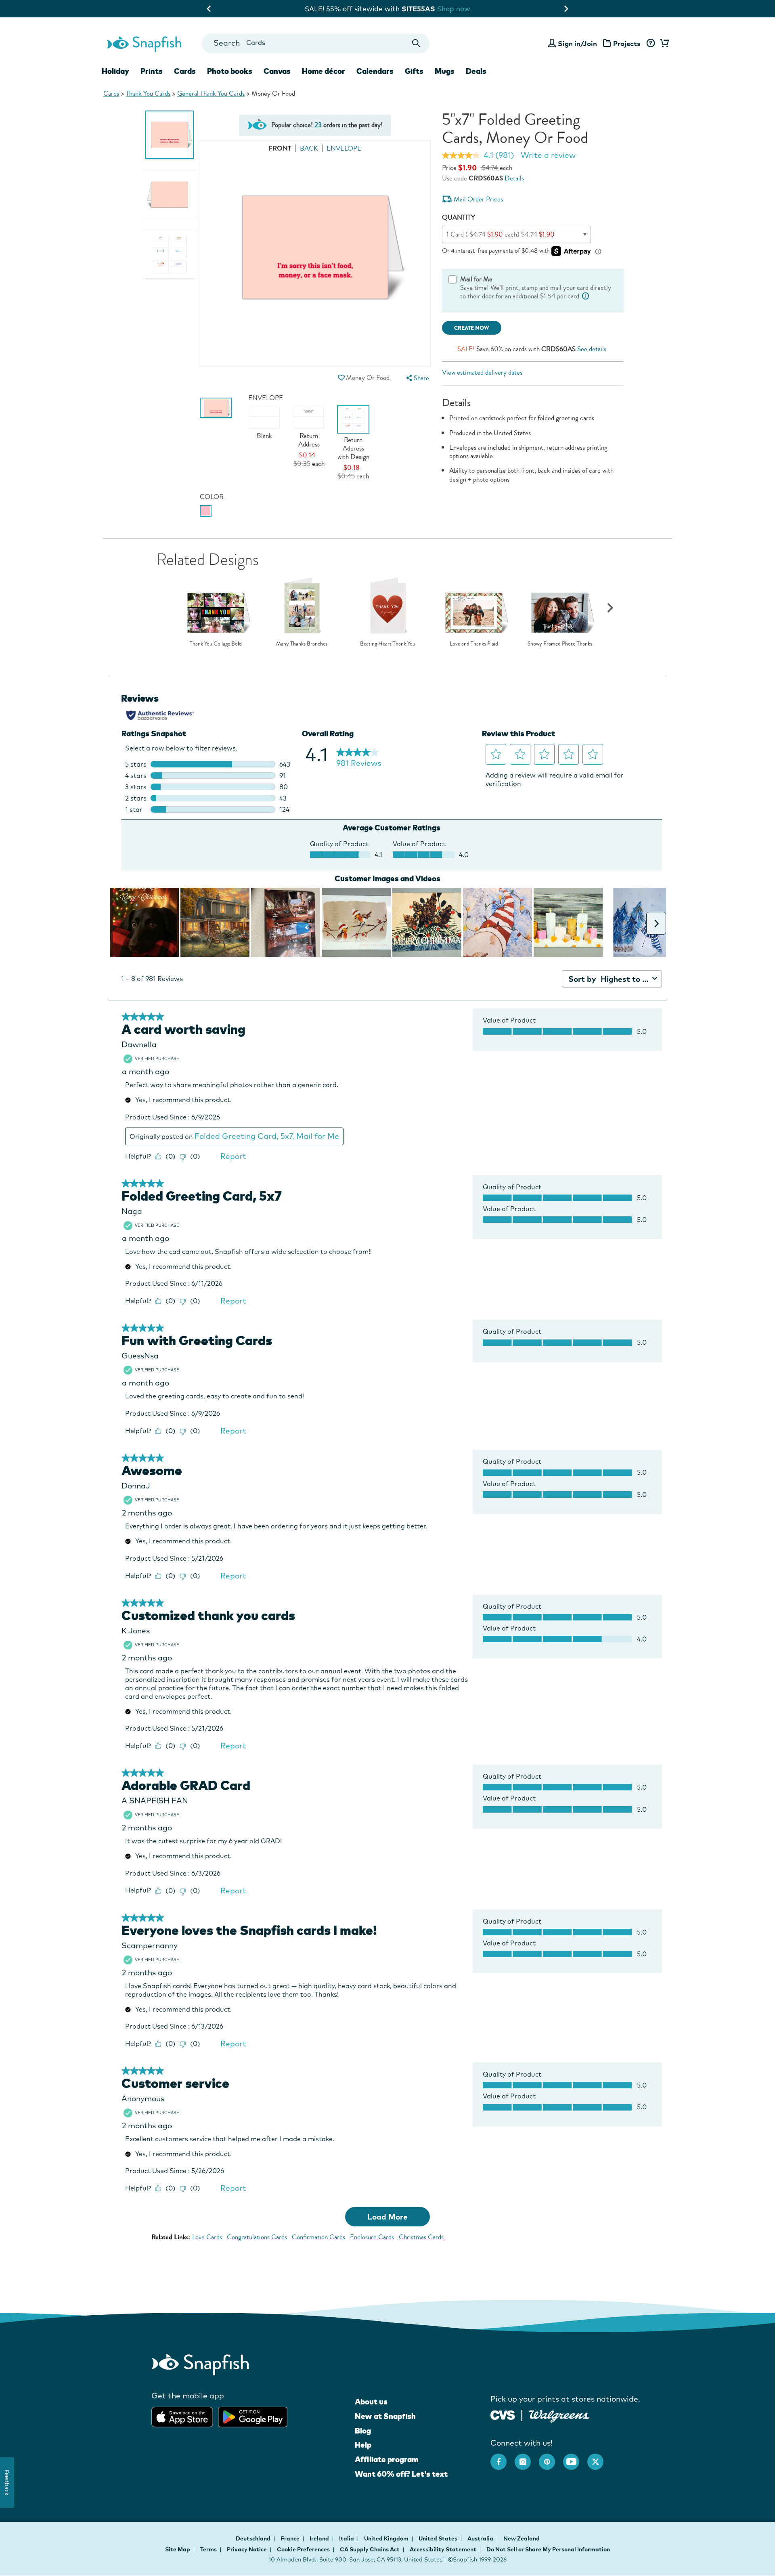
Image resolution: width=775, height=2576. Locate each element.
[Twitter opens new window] (599, 2458)
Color (212, 497)
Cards (111, 93)
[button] (341, 378)
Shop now (459, 9)
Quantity (459, 217)
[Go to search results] (416, 43)
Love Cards (207, 2237)
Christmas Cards (421, 2237)
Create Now (472, 328)
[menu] (417, 378)
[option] (170, 135)
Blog (363, 2431)
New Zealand (522, 2538)
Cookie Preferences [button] (303, 2549)
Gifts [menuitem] (414, 71)
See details (592, 349)
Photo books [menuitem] (230, 71)
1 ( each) (501, 234)
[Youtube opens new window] (575, 2458)
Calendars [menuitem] (375, 71)
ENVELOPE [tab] (344, 148)
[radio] (206, 511)
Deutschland (254, 2538)
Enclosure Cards (372, 2237)
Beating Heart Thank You (388, 644)
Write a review (548, 155)
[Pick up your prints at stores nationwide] (503, 2414)
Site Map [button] (178, 2549)
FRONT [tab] (280, 148)
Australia (481, 2538)
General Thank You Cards (211, 93)
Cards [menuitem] (185, 71)
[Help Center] (650, 44)
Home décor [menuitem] (324, 71)
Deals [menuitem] (476, 71)
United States (439, 2538)
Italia (347, 2538)
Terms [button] (208, 2549)
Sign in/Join (577, 43)
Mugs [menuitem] (445, 71)
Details (514, 178)
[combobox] (315, 43)
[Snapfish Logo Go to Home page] (144, 43)
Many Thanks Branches (302, 644)
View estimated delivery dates (482, 372)
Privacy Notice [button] (247, 2549)
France (291, 2538)
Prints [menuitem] (152, 71)
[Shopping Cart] (663, 44)
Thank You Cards (148, 93)
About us (371, 2402)
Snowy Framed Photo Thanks (560, 644)
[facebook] (503, 2458)
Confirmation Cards (318, 2237)
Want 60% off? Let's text (401, 2474)
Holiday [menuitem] (115, 71)
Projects (627, 43)
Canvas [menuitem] (277, 71)
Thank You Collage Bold (216, 644)
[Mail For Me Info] (586, 296)
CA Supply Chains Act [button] (370, 2549)
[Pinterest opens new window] (551, 2458)
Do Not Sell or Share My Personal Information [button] (548, 2549)
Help (363, 2445)
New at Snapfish (385, 2416)
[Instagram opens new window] (527, 2458)
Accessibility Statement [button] (443, 2549)
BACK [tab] (309, 148)
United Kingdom (387, 2538)
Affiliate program (386, 2459)
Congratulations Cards (257, 2237)
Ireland (320, 2538)
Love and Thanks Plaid (474, 644)
